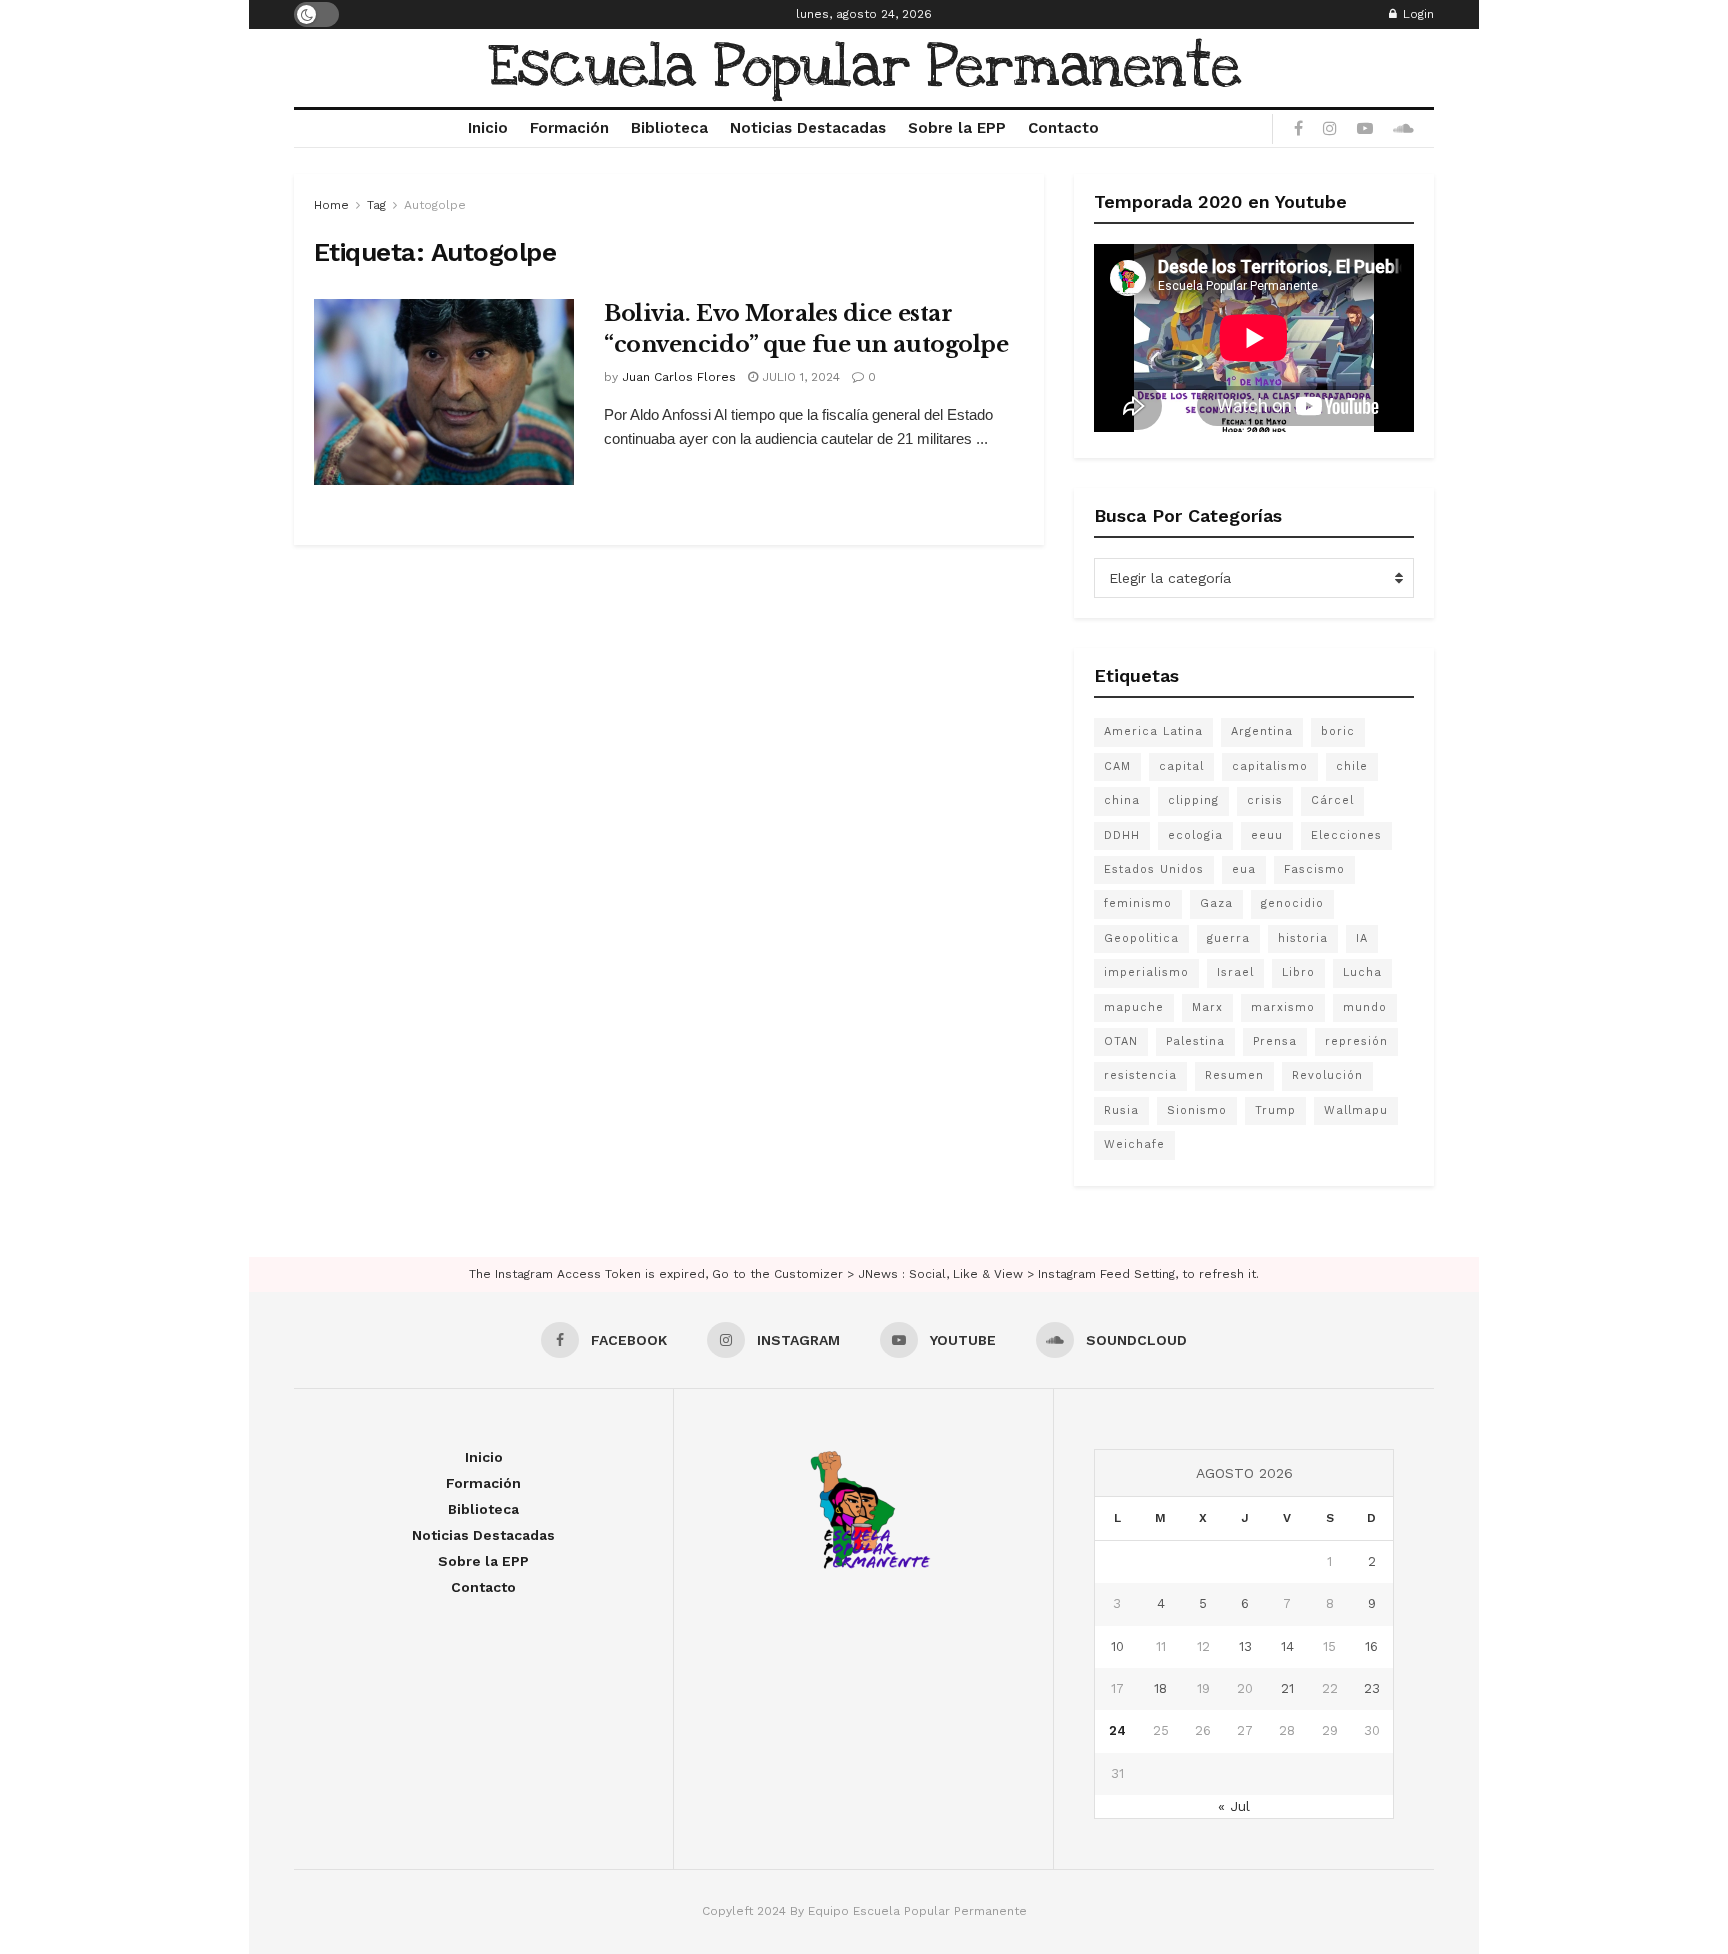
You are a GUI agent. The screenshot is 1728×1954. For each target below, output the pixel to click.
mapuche (1134, 1007)
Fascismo (1314, 869)
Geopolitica (1141, 938)
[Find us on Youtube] (1365, 129)
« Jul (1234, 1806)
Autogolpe (435, 205)
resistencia (1140, 1075)
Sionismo (1197, 1110)
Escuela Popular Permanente (864, 68)
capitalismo (1270, 766)
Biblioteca (669, 128)
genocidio (1292, 903)
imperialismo (1146, 972)
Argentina (1262, 731)
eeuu (1267, 835)
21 (1287, 1688)
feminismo (1138, 903)
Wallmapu (1356, 1110)
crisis (1265, 800)
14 (1287, 1646)
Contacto (1063, 128)
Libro (1298, 972)
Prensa (1275, 1041)
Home (331, 205)
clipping (1193, 800)
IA (1362, 938)
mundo (1365, 1007)
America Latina (1153, 731)
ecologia (1195, 835)
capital (1181, 766)
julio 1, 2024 (799, 377)
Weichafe (1134, 1144)
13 (1245, 1646)
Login (1416, 14)
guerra (1228, 938)
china (1122, 800)
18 (1160, 1688)
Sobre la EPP (957, 128)
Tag (376, 205)
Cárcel (1332, 800)
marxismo (1283, 1007)
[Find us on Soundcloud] (1403, 129)
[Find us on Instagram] (1330, 129)
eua (1244, 869)
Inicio (488, 128)
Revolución (1327, 1075)
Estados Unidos (1154, 869)
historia (1303, 938)
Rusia (1121, 1110)
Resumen (1234, 1075)
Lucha (1362, 972)
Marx (1207, 1007)
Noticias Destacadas (808, 128)
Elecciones (1346, 835)
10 (1117, 1646)
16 (1371, 1646)
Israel (1235, 972)
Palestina (1195, 1041)
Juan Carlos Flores (679, 377)
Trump (1275, 1110)
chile (1352, 766)
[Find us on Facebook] (1298, 129)
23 (1372, 1688)
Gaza (1216, 903)
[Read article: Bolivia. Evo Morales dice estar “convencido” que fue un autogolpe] (444, 392)
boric (1338, 731)
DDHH (1122, 835)
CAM (1117, 766)
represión (1356, 1041)
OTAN (1121, 1041)
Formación (569, 128)
